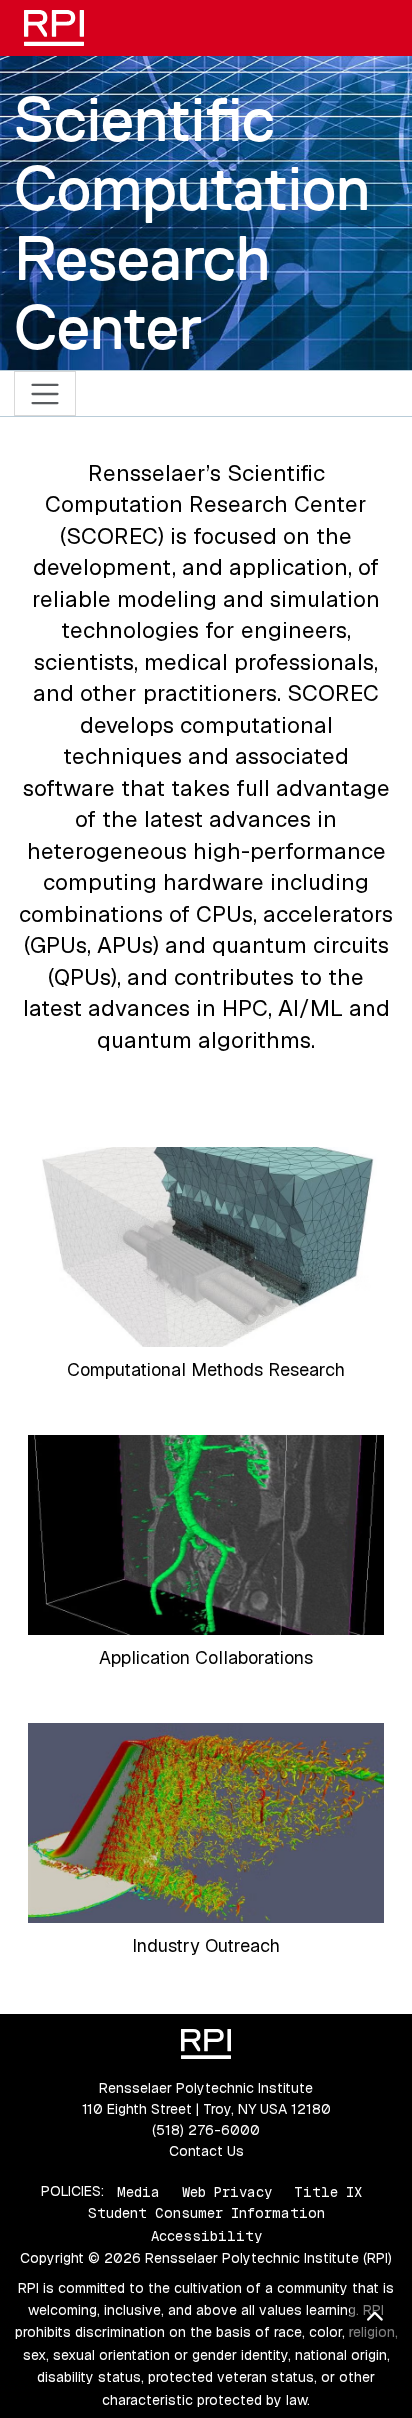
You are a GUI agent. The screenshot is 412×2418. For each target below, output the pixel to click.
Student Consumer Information (206, 2213)
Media (138, 2191)
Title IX (328, 2191)
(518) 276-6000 (206, 2130)
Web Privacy (227, 2191)
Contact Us (206, 2151)
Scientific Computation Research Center (192, 223)
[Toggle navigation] (45, 393)
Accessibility (206, 2236)
